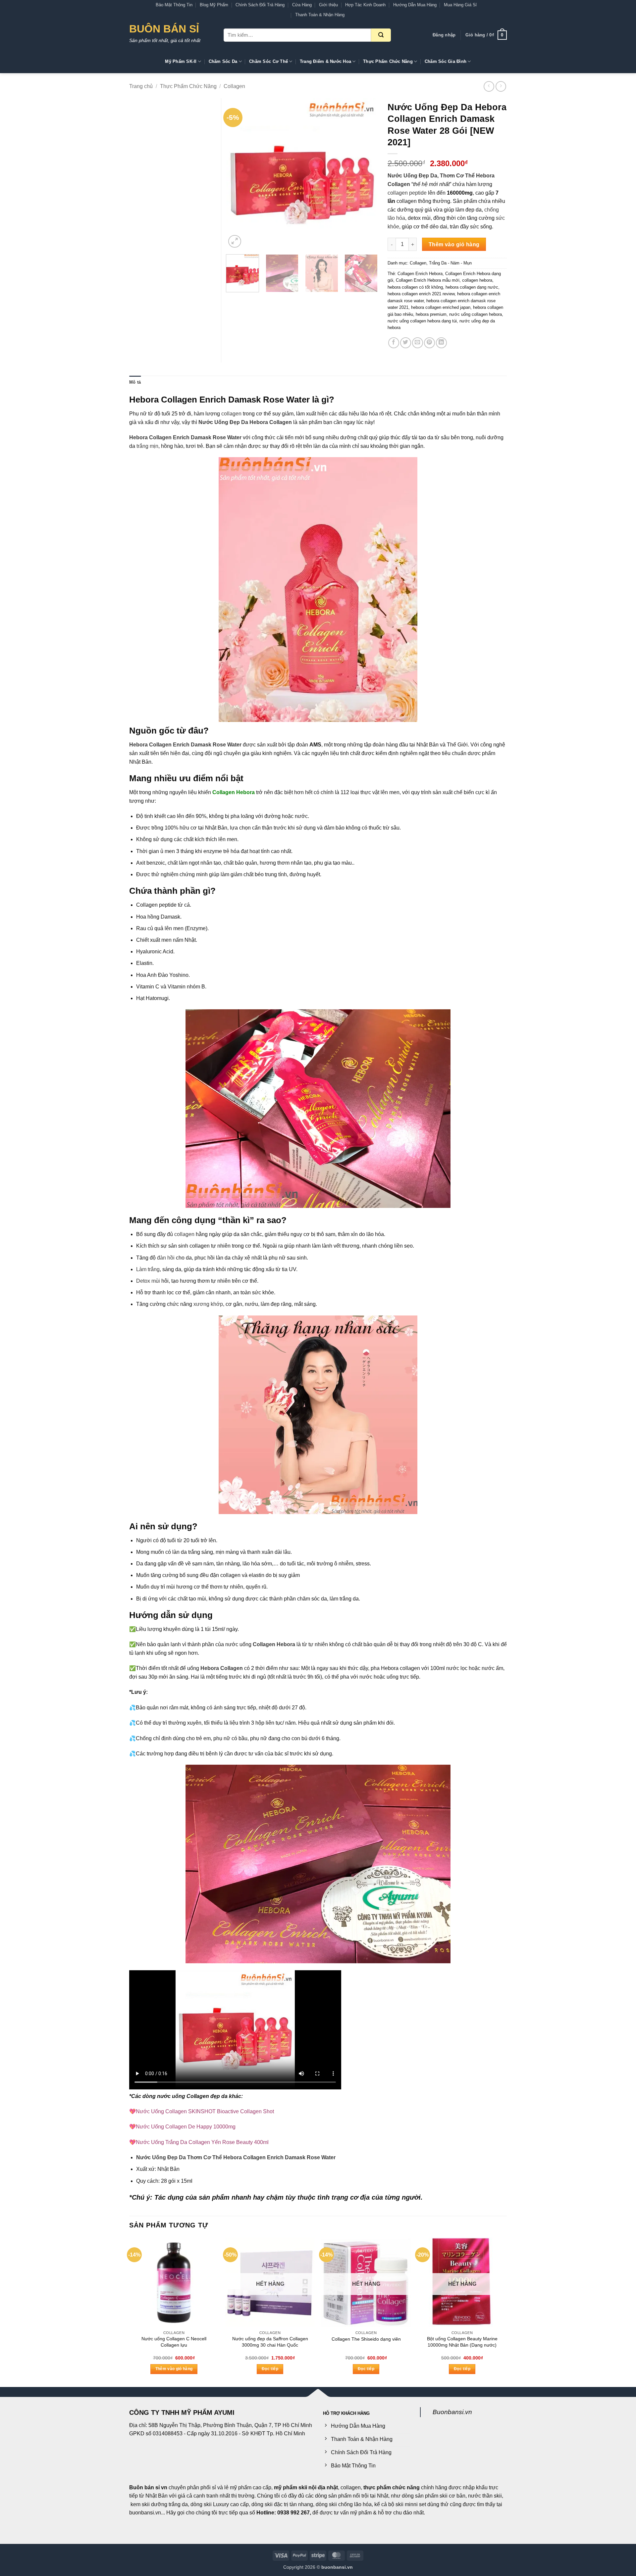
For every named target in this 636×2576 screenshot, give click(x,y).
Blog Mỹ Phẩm (214, 5)
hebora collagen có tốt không (415, 287)
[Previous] (238, 174)
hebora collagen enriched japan (441, 307)
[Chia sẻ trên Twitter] (406, 343)
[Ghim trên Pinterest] (429, 343)
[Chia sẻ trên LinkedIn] (441, 343)
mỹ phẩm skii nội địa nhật (306, 2487)
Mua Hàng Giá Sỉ (460, 5)
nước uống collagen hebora (476, 314)
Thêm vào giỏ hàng (454, 244)
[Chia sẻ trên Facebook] (394, 343)
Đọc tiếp (270, 2369)
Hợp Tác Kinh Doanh (365, 5)
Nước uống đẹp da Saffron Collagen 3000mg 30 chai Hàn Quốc (270, 2342)
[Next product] (489, 86)
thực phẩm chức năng (392, 2487)
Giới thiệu (328, 5)
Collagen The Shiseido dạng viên (366, 2339)
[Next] (366, 174)
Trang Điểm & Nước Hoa (325, 61)
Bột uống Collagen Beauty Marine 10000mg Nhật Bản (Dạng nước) (462, 2342)
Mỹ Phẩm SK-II (181, 61)
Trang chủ (141, 86)
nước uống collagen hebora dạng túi (422, 321)
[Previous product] (501, 86)
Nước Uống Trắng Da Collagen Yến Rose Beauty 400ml (202, 2142)
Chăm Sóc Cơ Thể (268, 61)
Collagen (234, 86)
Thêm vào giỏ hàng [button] (174, 2369)
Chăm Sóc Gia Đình (446, 61)
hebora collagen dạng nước (472, 287)
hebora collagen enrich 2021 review (421, 294)
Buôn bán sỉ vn (148, 2487)
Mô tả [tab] (135, 382)
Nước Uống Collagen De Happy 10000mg (186, 2127)
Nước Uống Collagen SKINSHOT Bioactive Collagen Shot (205, 2111)
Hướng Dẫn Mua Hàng (415, 5)
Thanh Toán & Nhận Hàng (320, 15)
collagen (232, 414)
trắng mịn (147, 446)
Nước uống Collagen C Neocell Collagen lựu (174, 2342)
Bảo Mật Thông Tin (174, 5)
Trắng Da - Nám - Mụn (450, 263)
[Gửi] (381, 35)
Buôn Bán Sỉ (164, 29)
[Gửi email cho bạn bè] (418, 343)
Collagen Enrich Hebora (420, 274)
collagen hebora (477, 280)
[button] (444, 35)
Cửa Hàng (302, 5)
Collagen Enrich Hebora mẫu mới (428, 280)
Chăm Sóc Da (223, 61)
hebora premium (431, 314)
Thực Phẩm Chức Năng (388, 61)
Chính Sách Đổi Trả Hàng (260, 5)
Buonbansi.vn (452, 2412)
